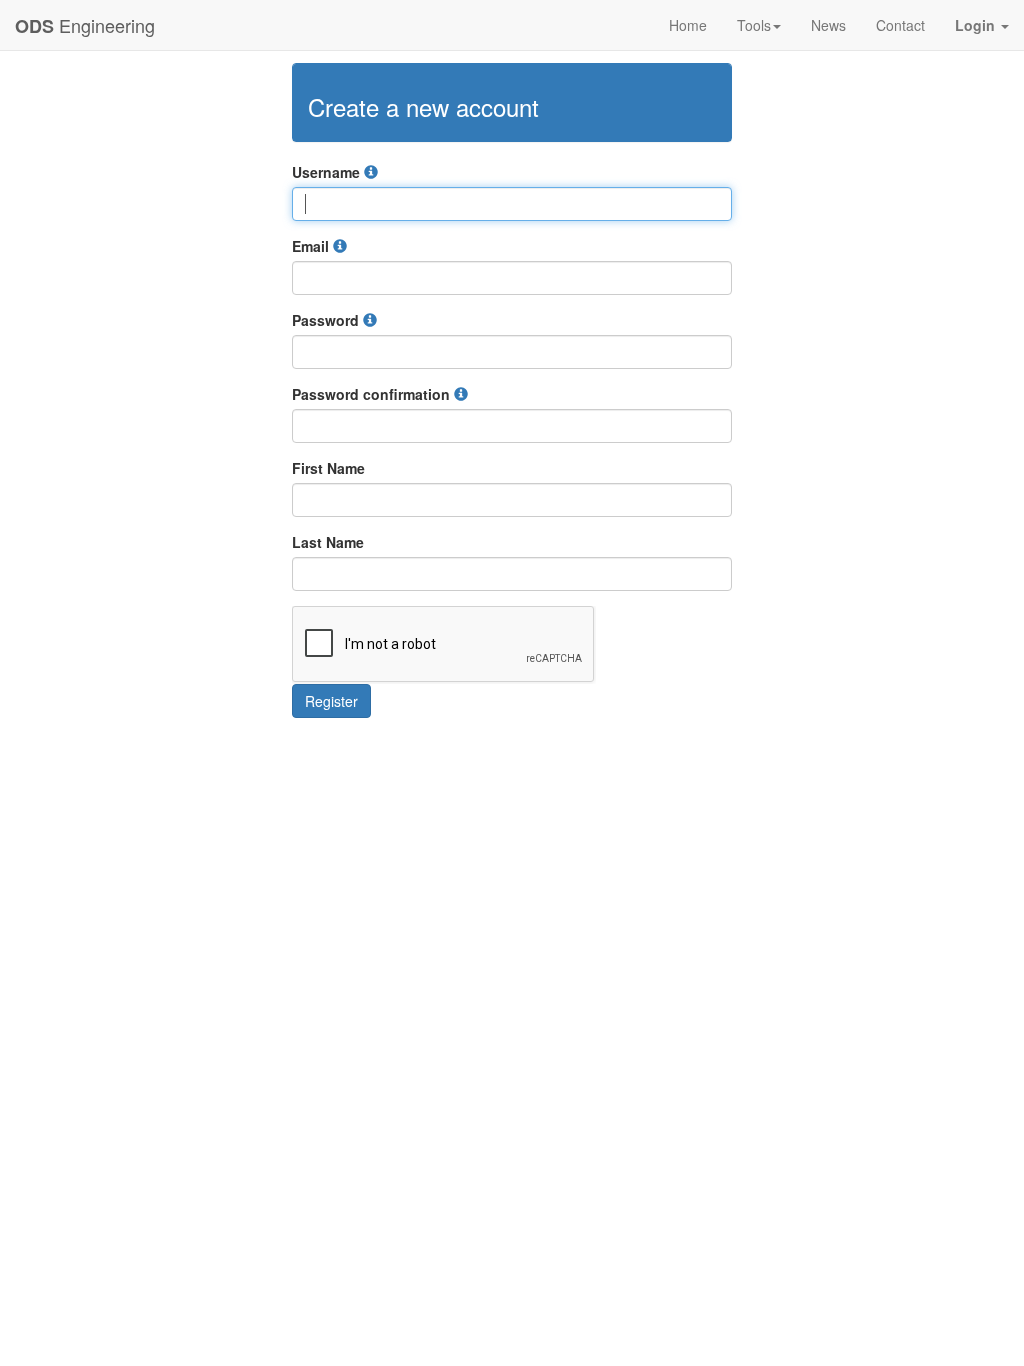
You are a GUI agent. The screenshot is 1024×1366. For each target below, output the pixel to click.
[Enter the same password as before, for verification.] (461, 394)
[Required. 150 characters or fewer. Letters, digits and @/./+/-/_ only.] (371, 172)
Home (688, 25)
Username (328, 172)
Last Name (328, 542)
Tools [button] (754, 25)
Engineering (85, 25)
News (828, 25)
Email (312, 246)
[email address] (340, 246)
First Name (328, 468)
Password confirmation (373, 394)
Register (331, 701)
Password (327, 320)
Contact (900, 25)
